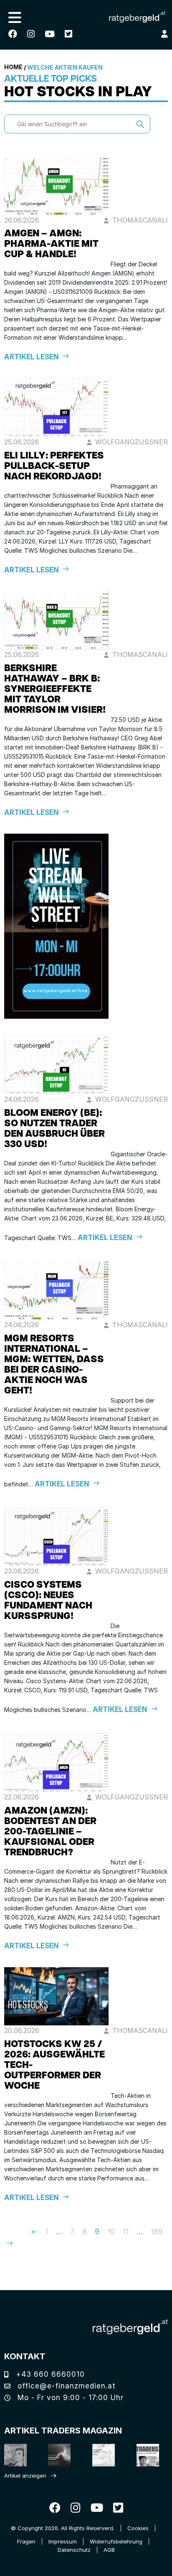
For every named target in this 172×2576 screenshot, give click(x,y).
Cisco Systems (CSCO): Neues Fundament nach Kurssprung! (48, 1601)
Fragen (26, 2541)
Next (16, 2243)
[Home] (130, 2327)
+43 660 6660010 (49, 2374)
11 (126, 2231)
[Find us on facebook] (13, 34)
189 (157, 2231)
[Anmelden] (164, 34)
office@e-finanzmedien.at (65, 2386)
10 (111, 2231)
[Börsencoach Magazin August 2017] (59, 2455)
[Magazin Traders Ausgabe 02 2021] (15, 2455)
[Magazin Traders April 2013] (147, 2455)
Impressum (63, 2541)
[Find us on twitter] (68, 34)
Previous (22, 2232)
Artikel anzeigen (25, 2476)
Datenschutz (74, 2550)
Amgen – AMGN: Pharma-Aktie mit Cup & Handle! (51, 244)
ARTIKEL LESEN (32, 357)
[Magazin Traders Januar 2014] (103, 2455)
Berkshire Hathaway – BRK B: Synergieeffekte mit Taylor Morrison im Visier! (55, 690)
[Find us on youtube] (50, 34)
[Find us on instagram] (31, 34)
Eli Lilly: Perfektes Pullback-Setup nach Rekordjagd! (54, 467)
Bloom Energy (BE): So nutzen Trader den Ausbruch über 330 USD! (54, 1129)
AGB (109, 2550)
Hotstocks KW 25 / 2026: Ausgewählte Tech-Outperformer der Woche (54, 2066)
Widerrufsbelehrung (116, 2541)
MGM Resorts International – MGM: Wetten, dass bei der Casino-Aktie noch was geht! (54, 1365)
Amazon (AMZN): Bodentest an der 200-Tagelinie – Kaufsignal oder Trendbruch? (50, 1832)
